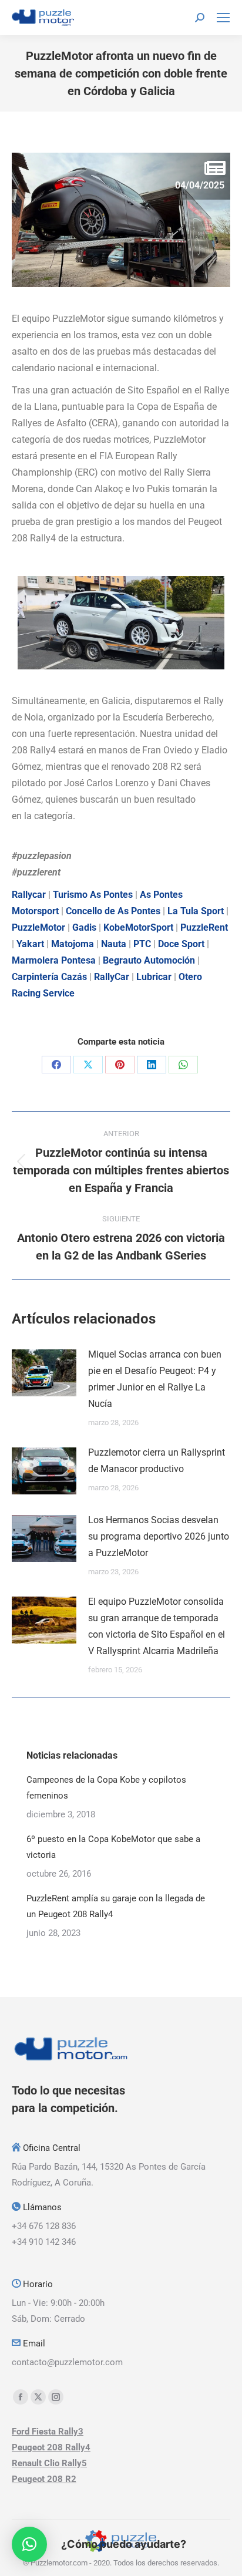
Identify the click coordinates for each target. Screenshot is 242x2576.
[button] (29, 2544)
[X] (88, 1065)
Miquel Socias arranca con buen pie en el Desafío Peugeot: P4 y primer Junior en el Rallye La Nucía (155, 1379)
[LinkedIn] (152, 1065)
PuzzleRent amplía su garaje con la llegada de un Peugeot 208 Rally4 (116, 1906)
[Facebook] (56, 1065)
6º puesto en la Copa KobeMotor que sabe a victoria (113, 1847)
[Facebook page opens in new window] (21, 2397)
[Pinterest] (120, 1065)
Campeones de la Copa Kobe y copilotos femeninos (106, 1788)
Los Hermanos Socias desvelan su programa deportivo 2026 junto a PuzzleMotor (159, 1536)
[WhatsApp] (183, 1065)
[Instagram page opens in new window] (56, 2397)
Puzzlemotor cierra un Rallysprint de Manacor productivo (157, 1461)
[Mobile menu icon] (223, 18)
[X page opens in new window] (38, 2397)
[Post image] (44, 1373)
